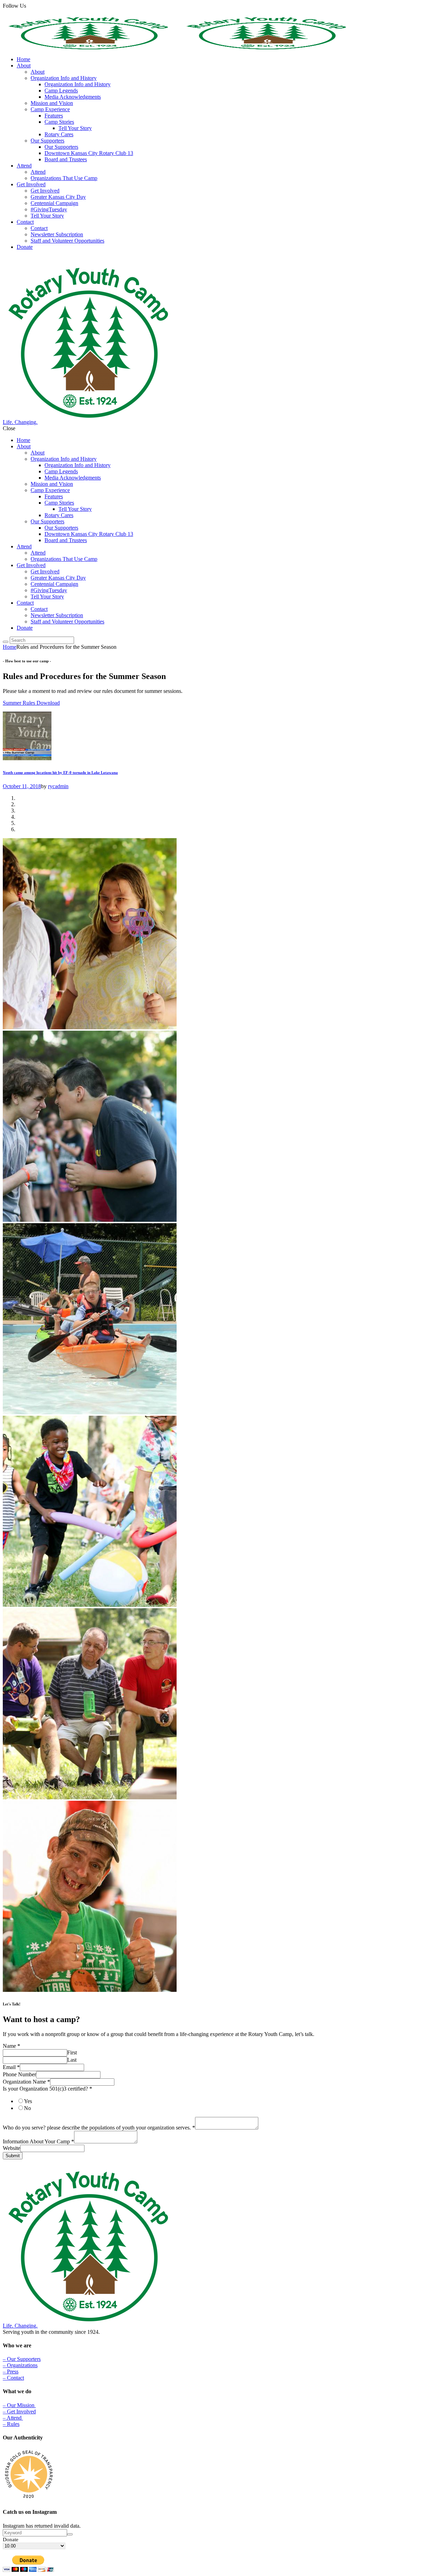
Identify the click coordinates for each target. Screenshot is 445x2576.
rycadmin (58, 786)
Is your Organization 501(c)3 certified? (47, 2089)
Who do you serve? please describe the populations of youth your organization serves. (99, 2128)
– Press (11, 2371)
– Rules (11, 2424)
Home (10, 647)
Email (11, 2067)
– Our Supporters (22, 2359)
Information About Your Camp (38, 2141)
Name (11, 2046)
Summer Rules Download (31, 703)
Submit (13, 2156)
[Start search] (6, 642)
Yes (28, 2101)
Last (72, 2060)
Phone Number (19, 2074)
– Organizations (20, 2365)
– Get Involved (19, 2411)
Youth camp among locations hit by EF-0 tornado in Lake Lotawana (60, 772)
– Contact (13, 2378)
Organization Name (26, 2082)
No (27, 2108)
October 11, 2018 (22, 786)
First (72, 2052)
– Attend (13, 2418)
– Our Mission (19, 2405)
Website (11, 2148)
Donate (11, 2540)
